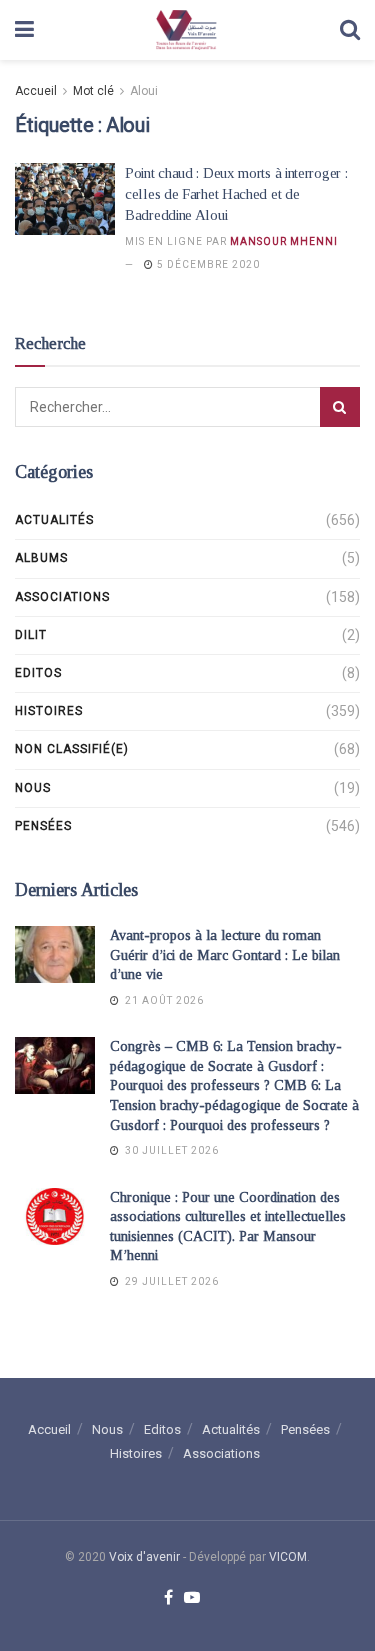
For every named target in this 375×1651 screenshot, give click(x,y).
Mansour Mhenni (284, 241)
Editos (38, 673)
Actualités (54, 520)
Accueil (36, 91)
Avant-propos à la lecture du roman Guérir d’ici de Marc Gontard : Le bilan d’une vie (225, 955)
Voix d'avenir (144, 1557)
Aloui (144, 91)
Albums (41, 558)
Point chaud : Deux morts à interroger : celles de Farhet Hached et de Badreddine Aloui (236, 194)
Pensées (43, 826)
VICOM (288, 1557)
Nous (33, 788)
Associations (62, 597)
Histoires (49, 711)
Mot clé (93, 91)
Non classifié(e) (72, 749)
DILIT (31, 635)
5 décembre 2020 (207, 264)
